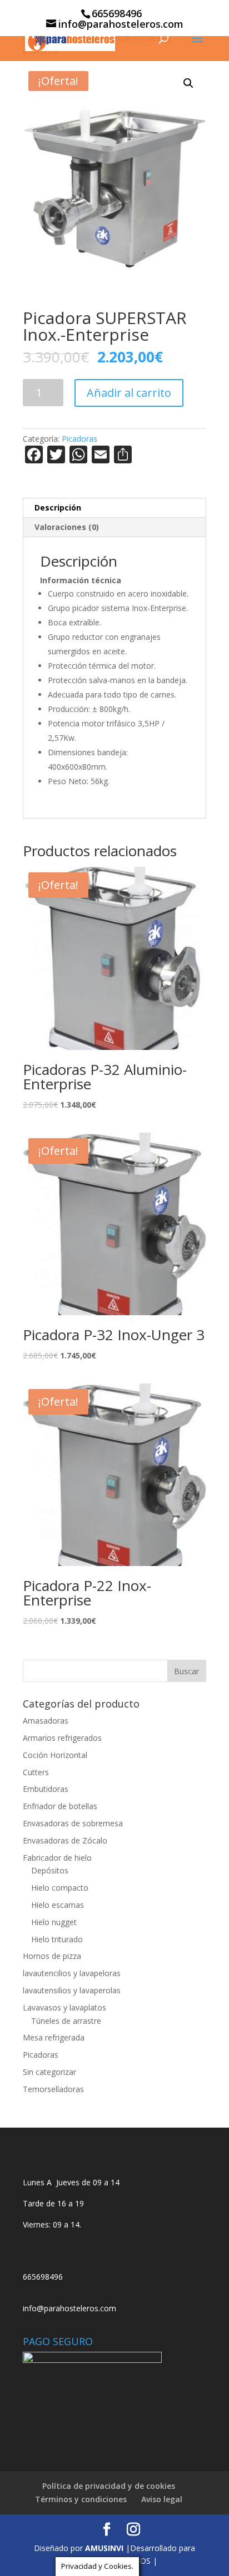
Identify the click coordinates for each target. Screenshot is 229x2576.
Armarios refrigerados (62, 1738)
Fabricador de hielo (57, 1858)
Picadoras (79, 439)
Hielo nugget (54, 1922)
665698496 (43, 2277)
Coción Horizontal (55, 1755)
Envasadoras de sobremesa (73, 1823)
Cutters (36, 1772)
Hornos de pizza (52, 1956)
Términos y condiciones (81, 2499)
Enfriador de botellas (60, 1806)
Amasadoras (46, 1721)
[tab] (114, 508)
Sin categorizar (49, 2072)
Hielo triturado (57, 1939)
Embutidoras (46, 1789)
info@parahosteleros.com (69, 2308)
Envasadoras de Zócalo (65, 1840)
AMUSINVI (104, 2548)
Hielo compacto (60, 1888)
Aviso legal (162, 2499)
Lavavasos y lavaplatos (64, 2007)
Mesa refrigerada (54, 2037)
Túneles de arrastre (66, 2021)
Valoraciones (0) (67, 527)
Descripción (58, 507)
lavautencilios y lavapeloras (72, 1973)
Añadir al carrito (129, 393)
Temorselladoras (53, 2089)
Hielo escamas (58, 1905)
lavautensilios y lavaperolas (72, 1990)
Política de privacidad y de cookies (109, 2486)
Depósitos (50, 1870)
